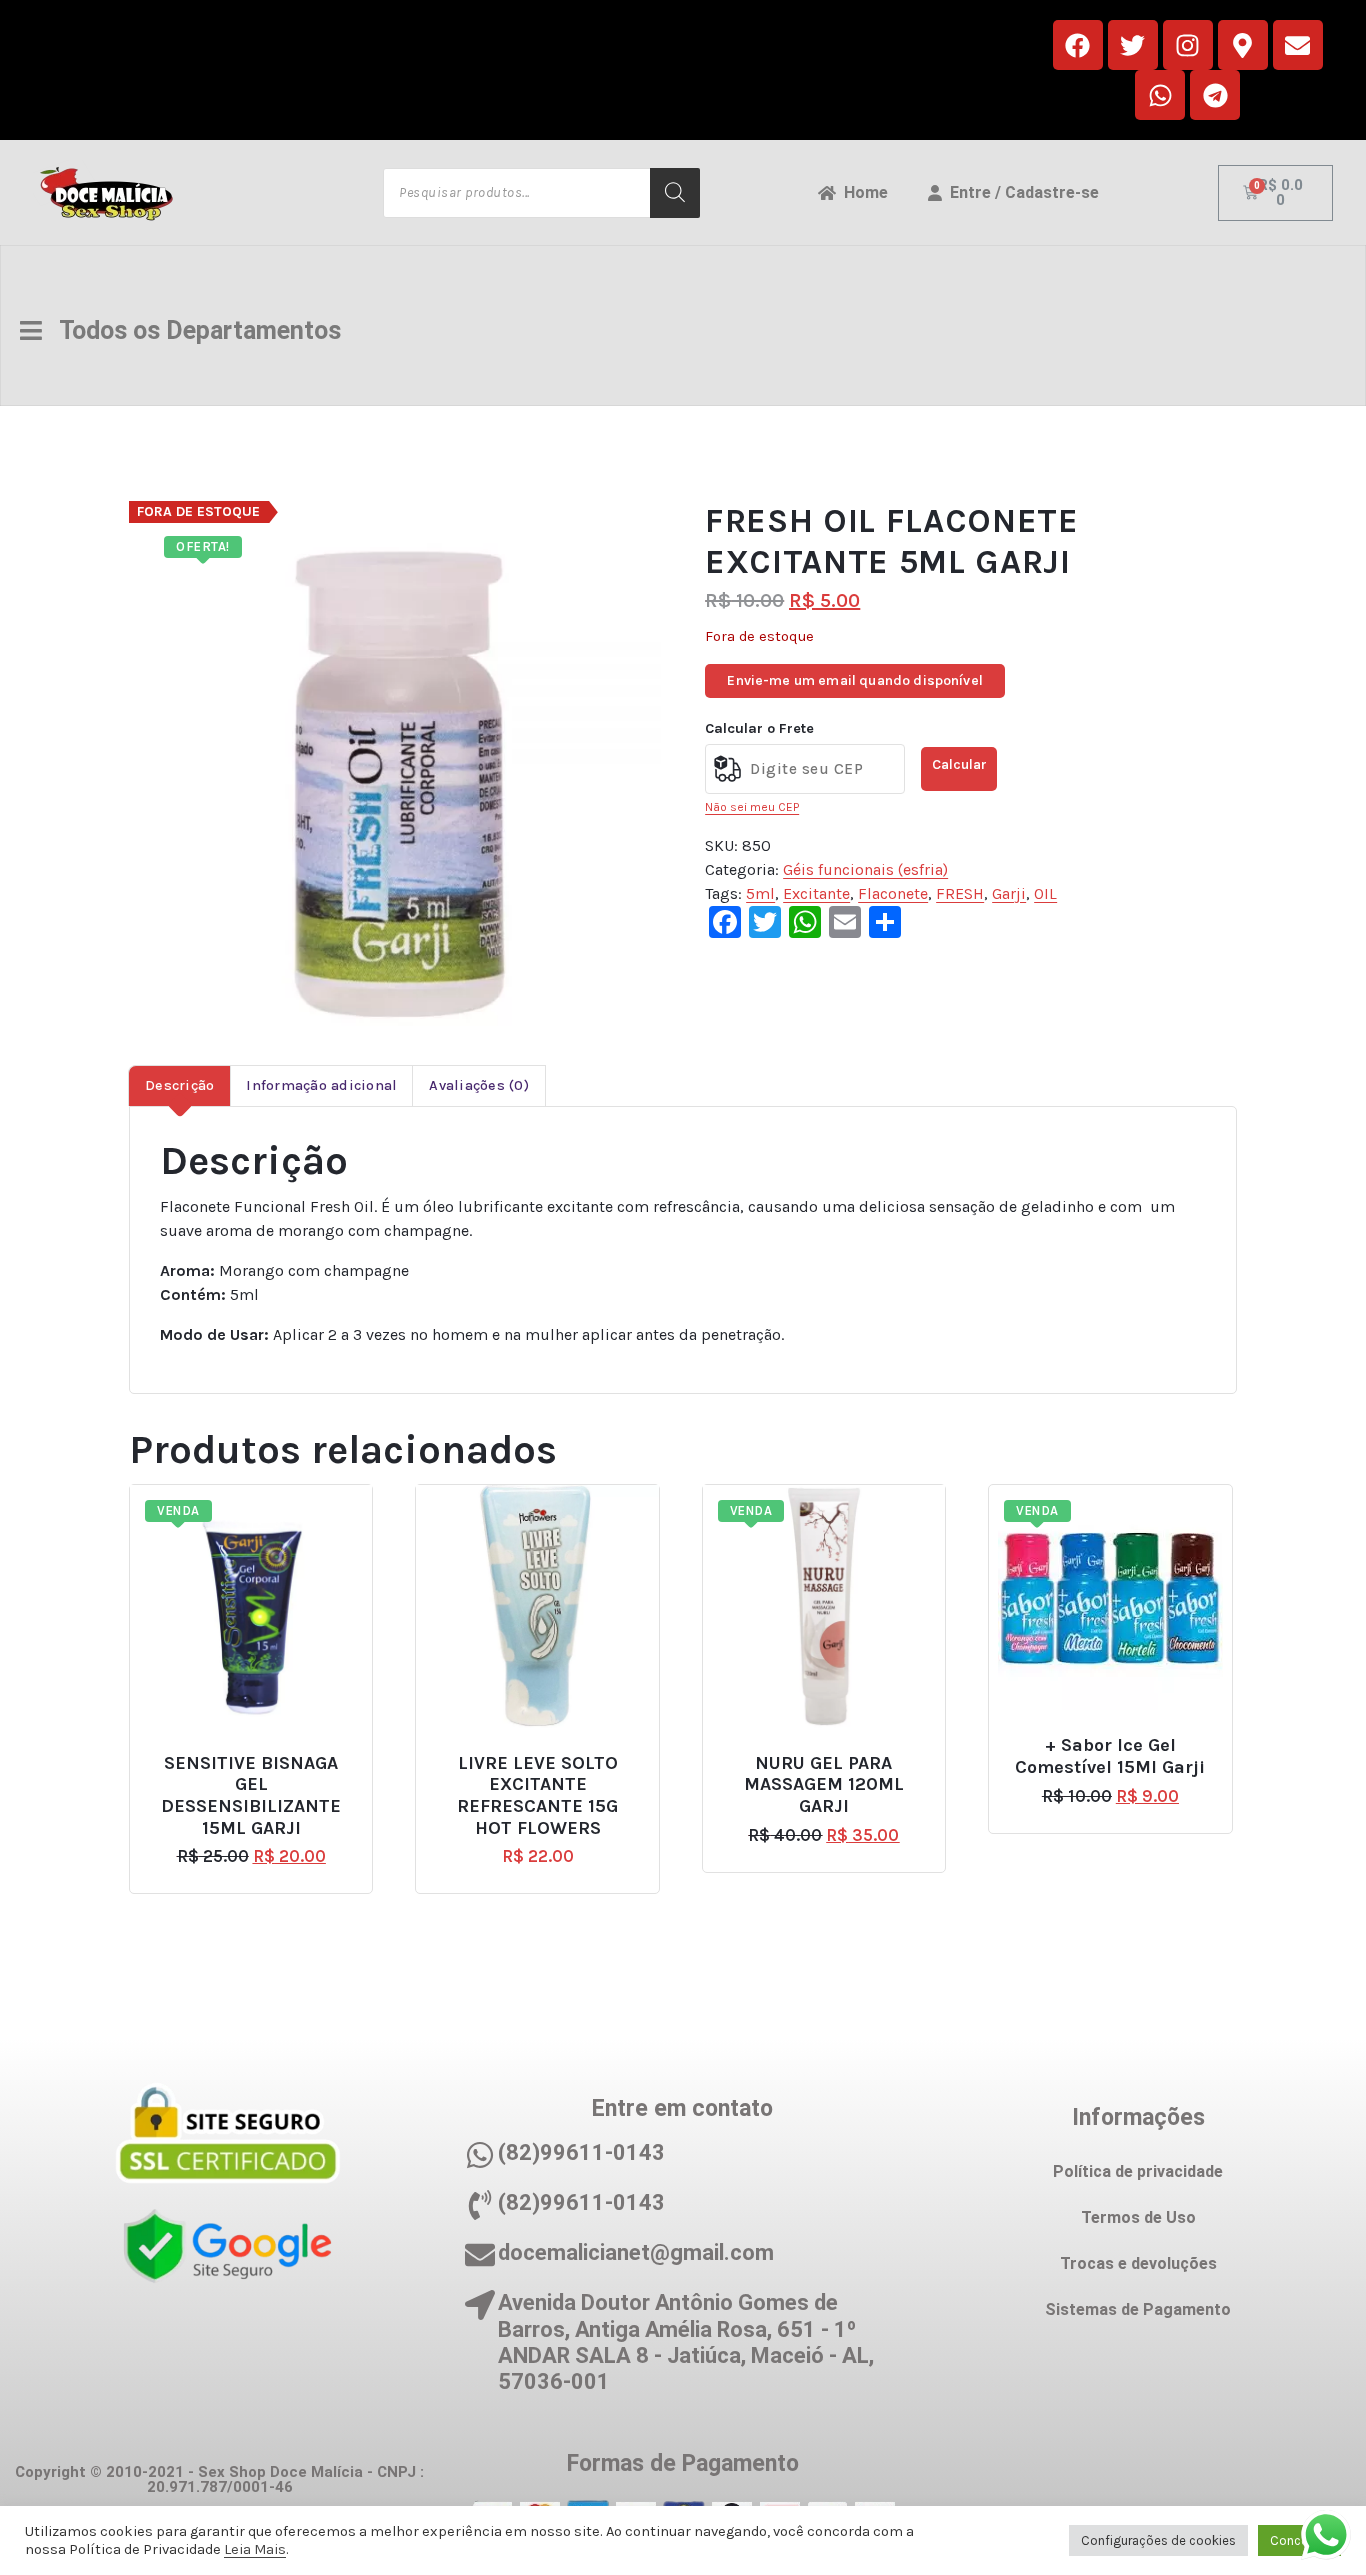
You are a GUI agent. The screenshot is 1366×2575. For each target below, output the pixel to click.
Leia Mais (255, 2549)
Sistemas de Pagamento (1138, 2309)
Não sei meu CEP (752, 807)
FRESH (960, 893)
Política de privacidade (1138, 2171)
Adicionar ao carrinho (260, 1754)
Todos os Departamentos (191, 330)
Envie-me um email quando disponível (855, 680)
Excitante (816, 893)
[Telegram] (1215, 95)
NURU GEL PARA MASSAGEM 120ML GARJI (824, 1785)
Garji (1009, 893)
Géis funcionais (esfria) (865, 869)
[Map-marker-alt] (1243, 45)
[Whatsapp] (1160, 95)
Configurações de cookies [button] (1158, 2540)
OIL (1045, 893)
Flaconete (893, 893)
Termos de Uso (1138, 2217)
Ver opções (1119, 1737)
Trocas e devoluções (1138, 2263)
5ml (760, 893)
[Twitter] (1133, 45)
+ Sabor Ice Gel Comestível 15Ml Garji (1110, 1756)
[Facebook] (1078, 45)
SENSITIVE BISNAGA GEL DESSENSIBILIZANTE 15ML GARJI (251, 1796)
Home (862, 192)
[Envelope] (1298, 45)
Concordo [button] (1299, 2540)
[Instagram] (1188, 45)
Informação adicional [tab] (321, 1085)
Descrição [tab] (179, 1085)
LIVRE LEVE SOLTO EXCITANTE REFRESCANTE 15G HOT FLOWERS (537, 1796)
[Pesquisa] (675, 193)
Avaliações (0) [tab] (479, 1085)
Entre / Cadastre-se (1020, 192)
